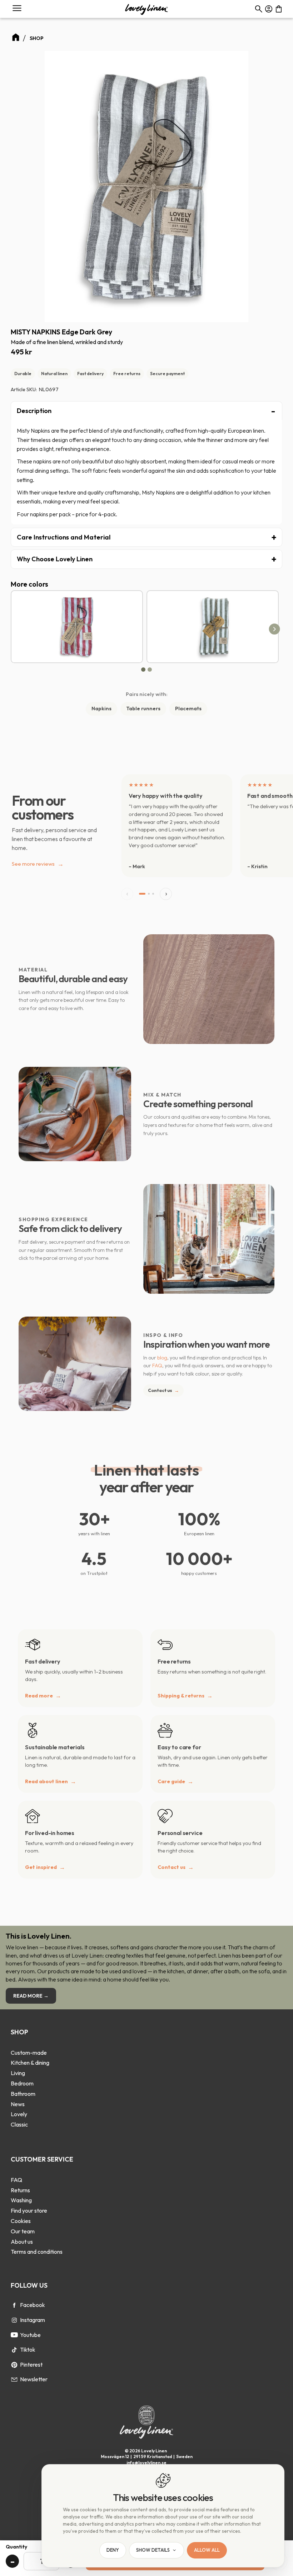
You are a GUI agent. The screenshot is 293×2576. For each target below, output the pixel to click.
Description (34, 411)
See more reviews (38, 864)
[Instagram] (14, 2320)
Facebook (33, 2305)
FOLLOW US (29, 2285)
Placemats (188, 708)
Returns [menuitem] (20, 2190)
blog (162, 1358)
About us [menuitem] (22, 2242)
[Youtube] (14, 2335)
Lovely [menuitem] (19, 2114)
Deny (113, 2550)
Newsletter (34, 2379)
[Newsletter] (14, 2379)
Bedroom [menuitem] (22, 2083)
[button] (17, 8)
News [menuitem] (18, 2104)
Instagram (33, 2320)
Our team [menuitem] (23, 2231)
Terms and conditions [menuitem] (37, 2252)
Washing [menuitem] (21, 2200)
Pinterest (31, 2364)
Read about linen (46, 1781)
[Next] (275, 629)
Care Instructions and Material (64, 537)
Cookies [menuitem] (21, 2221)
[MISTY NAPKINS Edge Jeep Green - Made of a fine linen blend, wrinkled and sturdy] (213, 627)
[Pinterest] (14, 2365)
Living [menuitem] (18, 2073)
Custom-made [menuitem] (29, 2053)
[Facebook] (14, 2305)
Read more (39, 1696)
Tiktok (28, 2349)
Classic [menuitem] (19, 2124)
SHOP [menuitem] (19, 2032)
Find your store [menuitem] (29, 2211)
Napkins (101, 708)
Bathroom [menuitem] (23, 2094)
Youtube (30, 2335)
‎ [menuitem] (30, 2043)
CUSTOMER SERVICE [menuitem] (42, 2159)
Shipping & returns (181, 1696)
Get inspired (41, 1867)
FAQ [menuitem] (16, 2180)
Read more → (31, 1996)
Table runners (143, 708)
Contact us (163, 1390)
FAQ (157, 1366)
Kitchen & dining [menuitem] (30, 2063)
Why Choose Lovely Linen (55, 559)
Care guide (171, 1781)
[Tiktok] (14, 2350)
